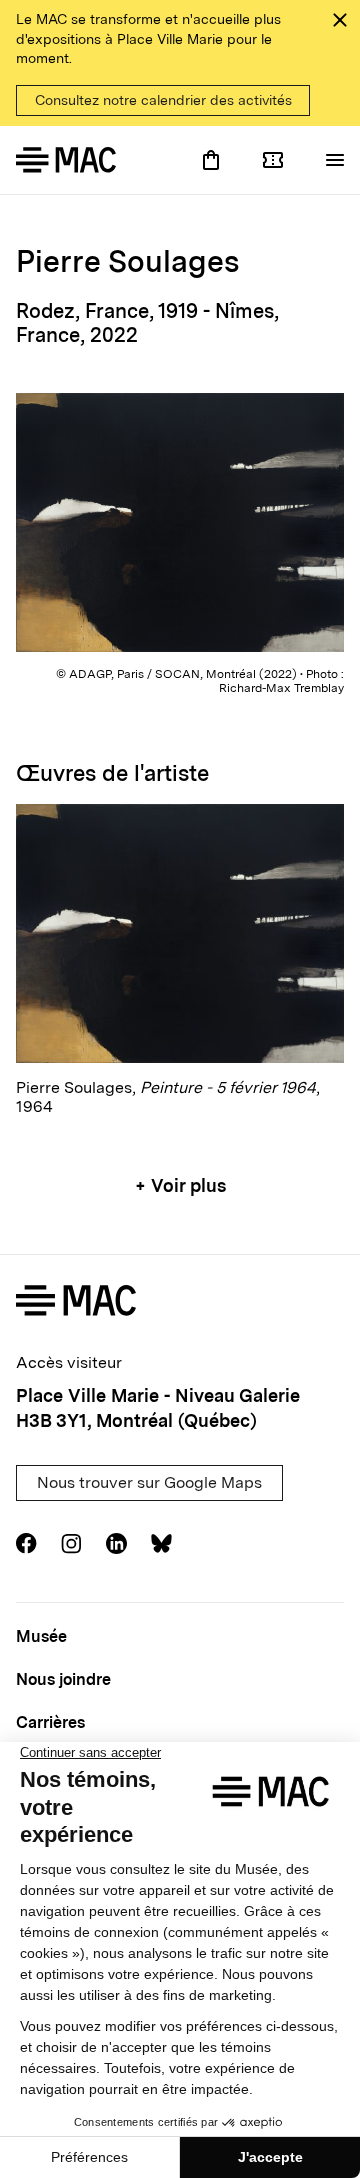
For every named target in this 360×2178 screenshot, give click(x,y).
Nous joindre (63, 1679)
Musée (41, 1636)
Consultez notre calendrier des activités (163, 100)
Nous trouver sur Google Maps (149, 1482)
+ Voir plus (180, 1185)
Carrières (50, 1722)
